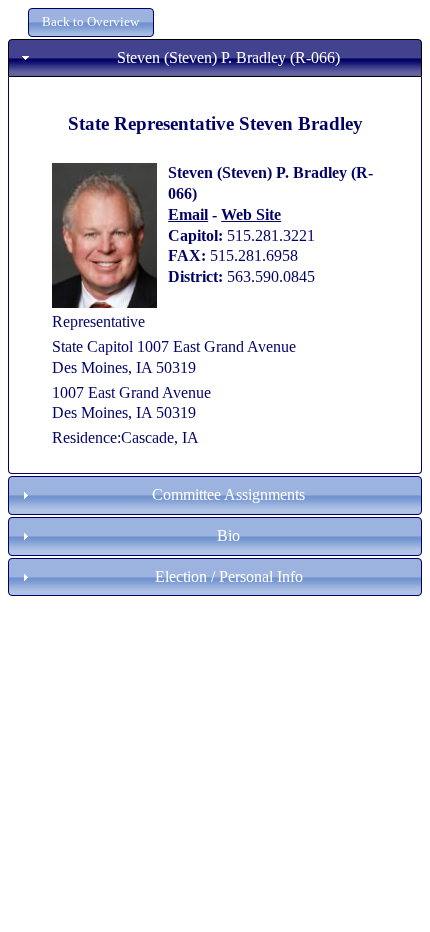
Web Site (251, 214)
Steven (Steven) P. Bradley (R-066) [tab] (228, 57)
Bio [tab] (228, 535)
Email (188, 214)
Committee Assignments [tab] (228, 494)
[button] (91, 22)
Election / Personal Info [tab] (229, 576)
